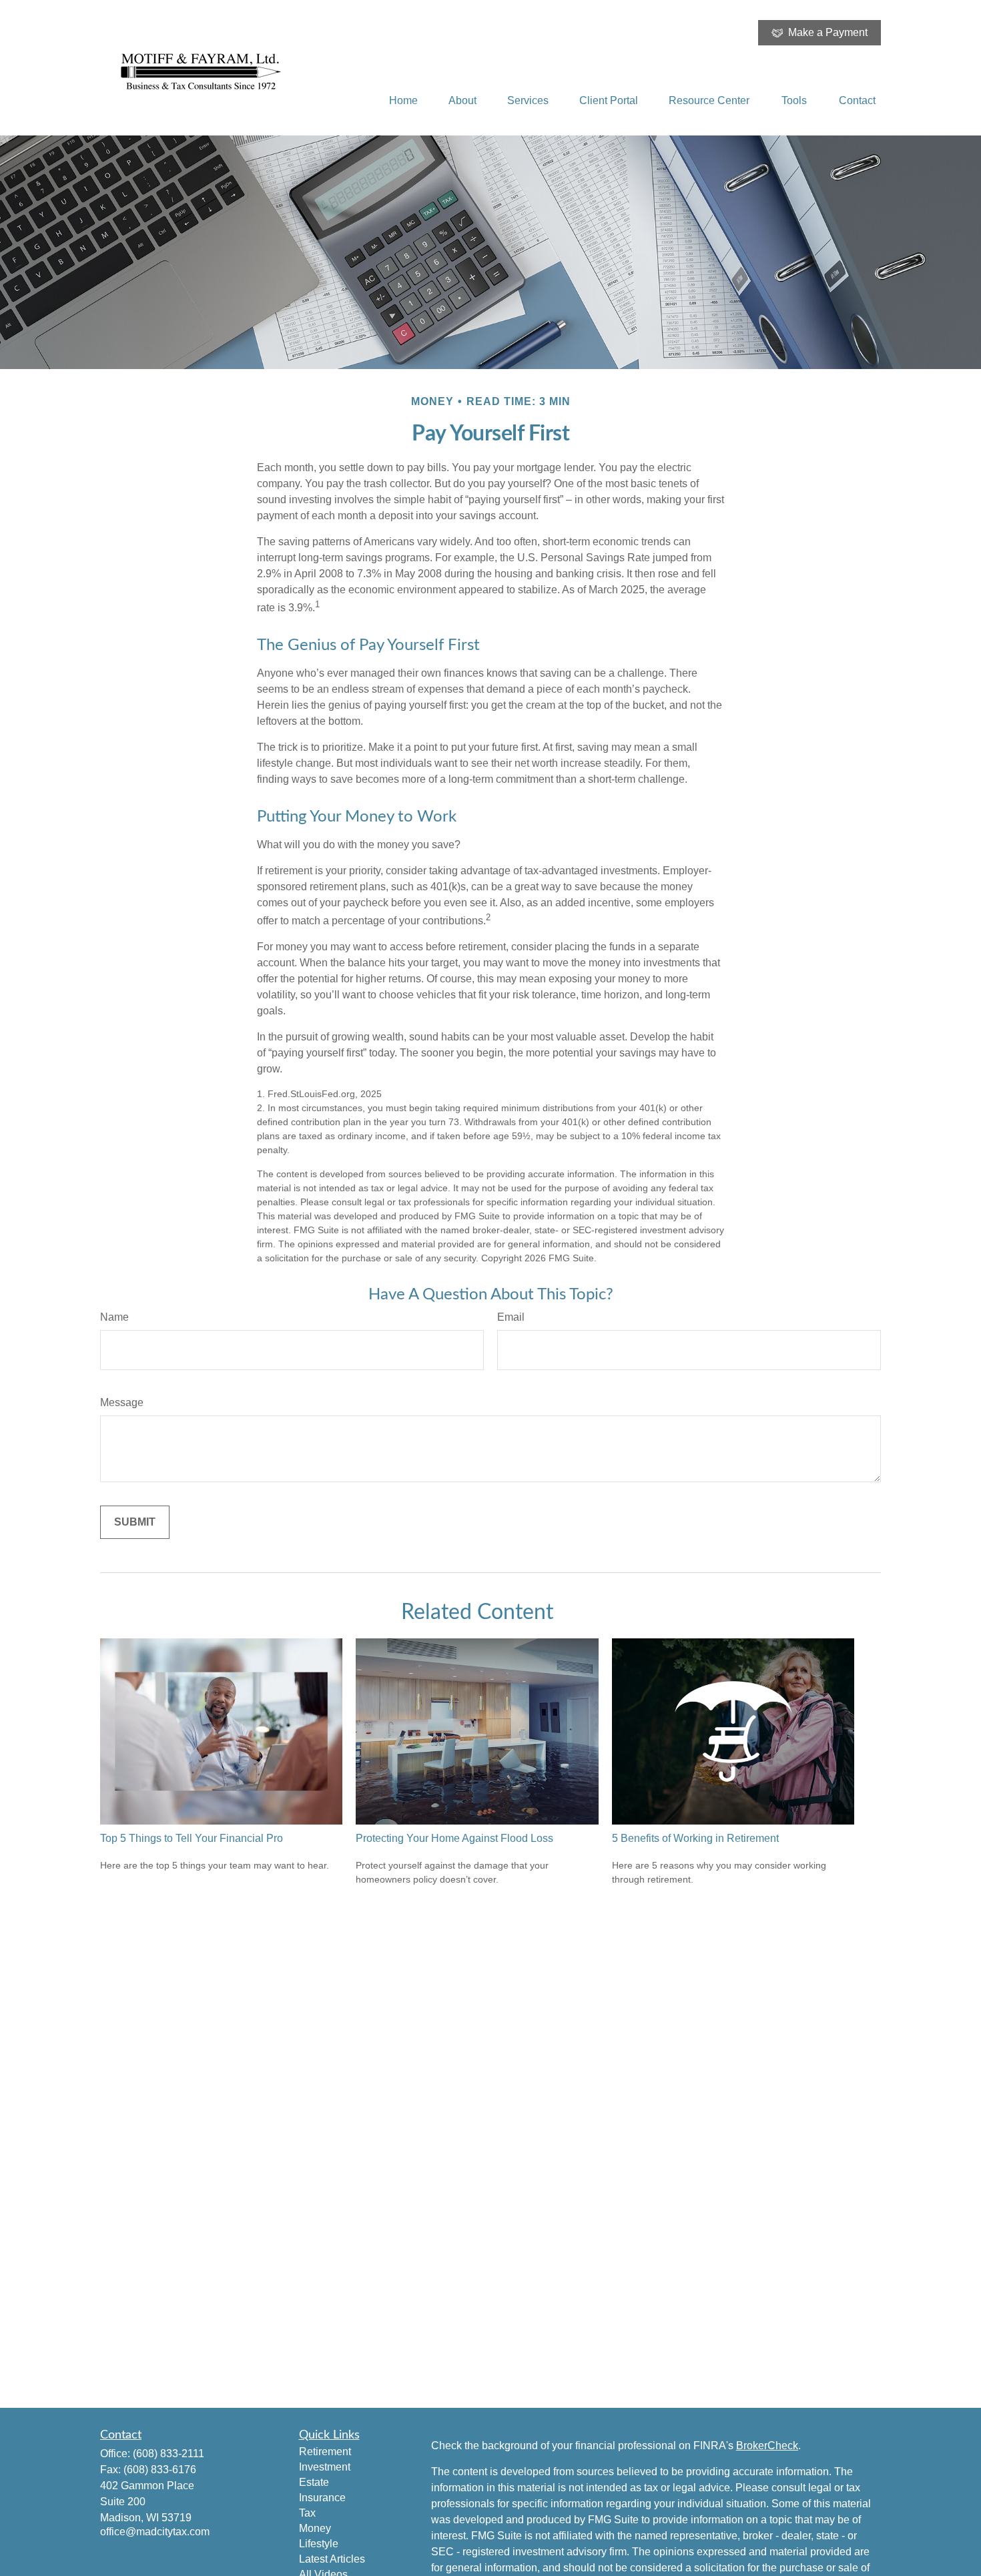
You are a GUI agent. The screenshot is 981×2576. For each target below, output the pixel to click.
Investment (325, 2467)
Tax (307, 2513)
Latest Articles (332, 2559)
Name (114, 1317)
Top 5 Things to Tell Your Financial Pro (192, 1838)
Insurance (322, 2498)
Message (122, 1402)
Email (511, 1317)
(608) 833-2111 (169, 2454)
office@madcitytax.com (155, 2532)
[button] (403, 100)
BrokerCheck (767, 2446)
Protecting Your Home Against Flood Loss (454, 1838)
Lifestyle (319, 2544)
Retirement (325, 2452)
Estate (314, 2482)
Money (315, 2528)
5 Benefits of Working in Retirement (695, 1838)
